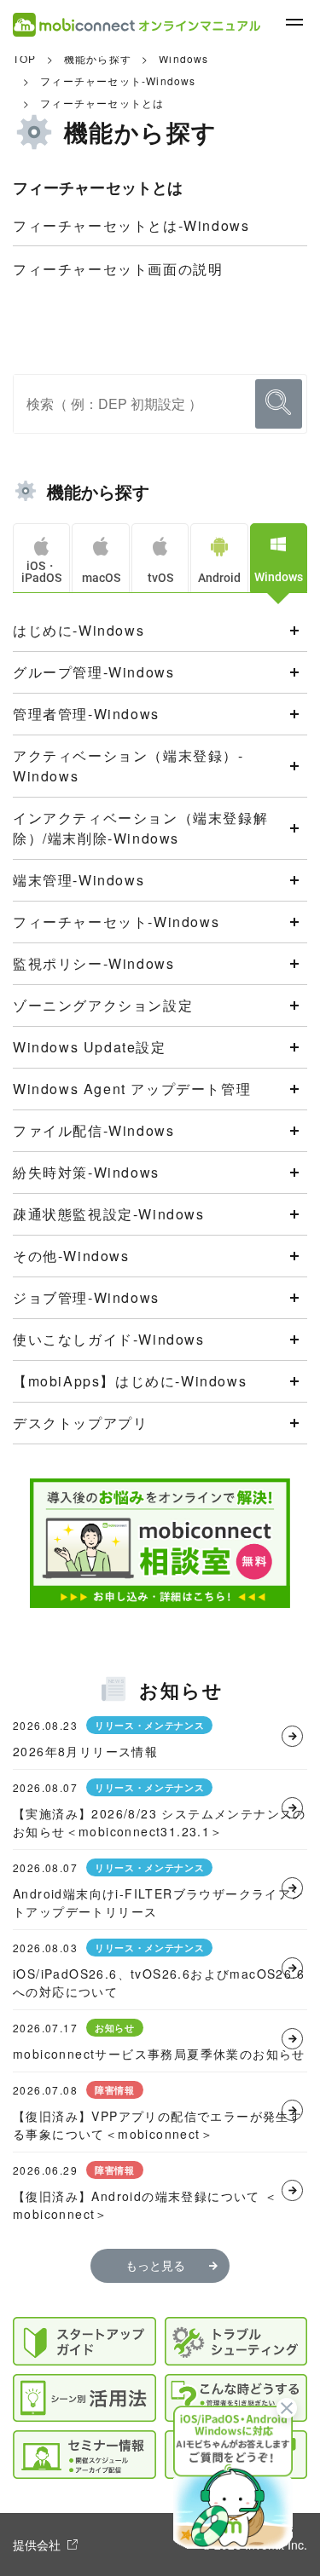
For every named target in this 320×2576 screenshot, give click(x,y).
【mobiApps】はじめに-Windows (130, 1381)
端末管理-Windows (79, 880)
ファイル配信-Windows (93, 1130)
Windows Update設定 (90, 1047)
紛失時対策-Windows (86, 1172)
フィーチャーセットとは (102, 103)
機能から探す (98, 58)
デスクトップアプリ (80, 1423)
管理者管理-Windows (86, 714)
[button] (233, 2475)
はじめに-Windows (79, 630)
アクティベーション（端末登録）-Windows (128, 766)
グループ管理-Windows (93, 672)
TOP (25, 58)
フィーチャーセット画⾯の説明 (118, 269)
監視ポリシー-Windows (93, 963)
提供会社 (37, 2544)
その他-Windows (71, 1256)
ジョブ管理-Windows (86, 1297)
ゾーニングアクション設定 (103, 1005)
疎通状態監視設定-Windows (109, 1214)
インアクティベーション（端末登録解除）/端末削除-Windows (140, 828)
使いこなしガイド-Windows (109, 1339)
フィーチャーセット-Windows (118, 81)
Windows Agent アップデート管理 (132, 1089)
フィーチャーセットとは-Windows (131, 225)
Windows (183, 58)
